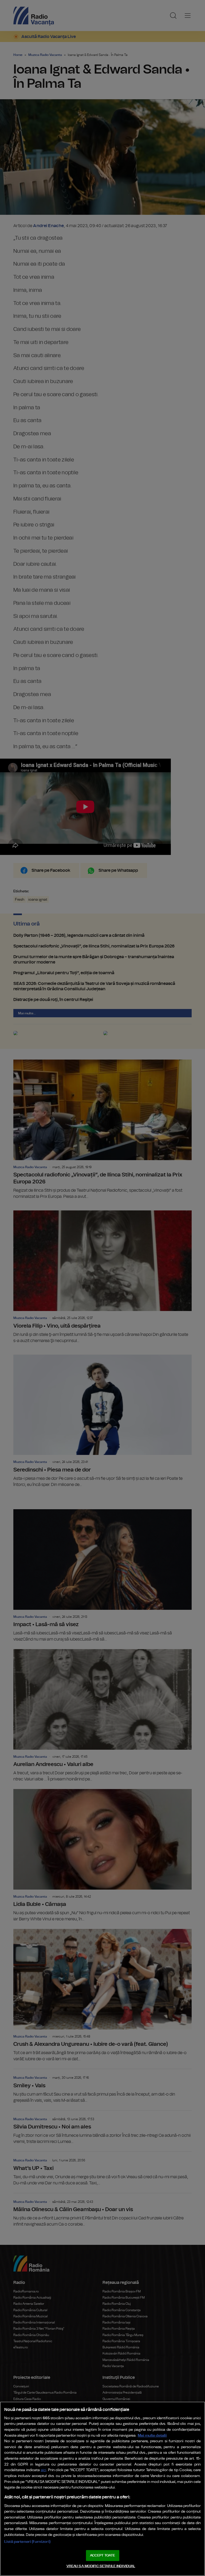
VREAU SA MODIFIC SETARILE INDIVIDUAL (101, 2566)
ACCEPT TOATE (102, 2556)
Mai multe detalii (152, 2435)
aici (44, 2470)
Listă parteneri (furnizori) (27, 2542)
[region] (102, 2489)
